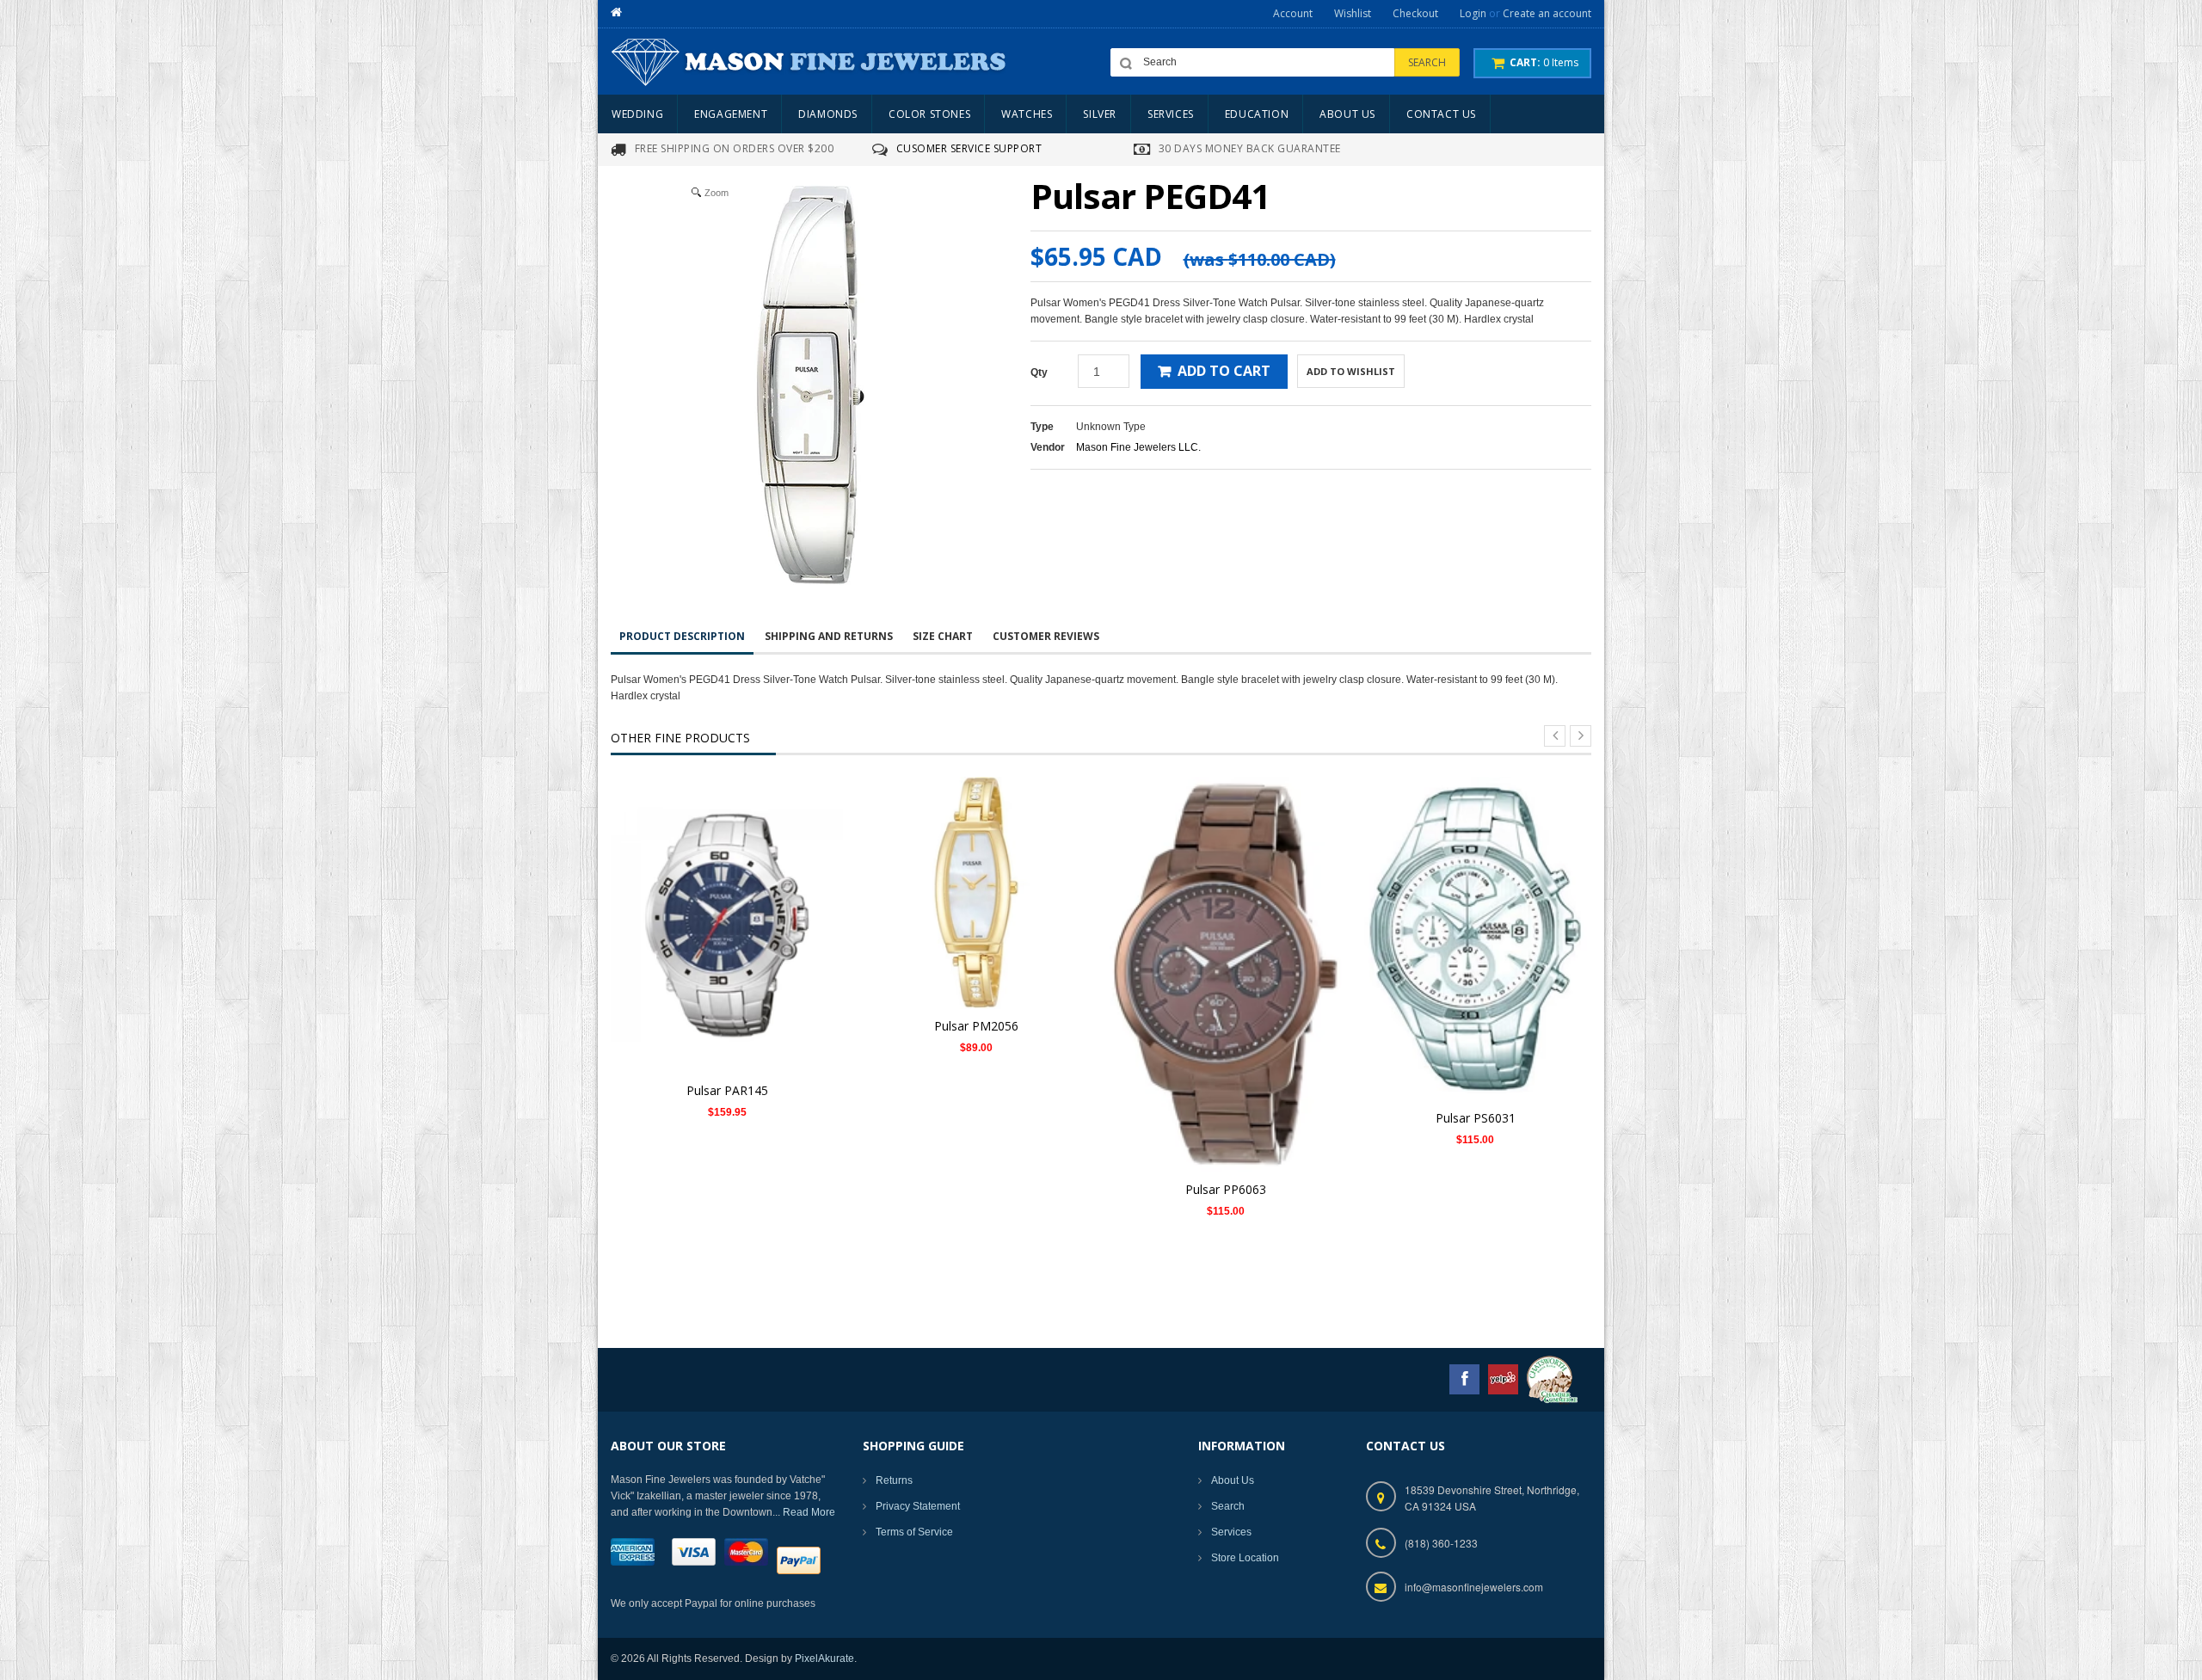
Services (1231, 1532)
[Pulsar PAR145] (727, 925)
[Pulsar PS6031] (1475, 938)
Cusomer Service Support (969, 148)
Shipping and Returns (829, 636)
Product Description (682, 636)
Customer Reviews (1046, 636)
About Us (1233, 1480)
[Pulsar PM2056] (976, 892)
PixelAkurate (824, 1658)
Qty (1039, 372)
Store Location (1245, 1558)
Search (1228, 1506)
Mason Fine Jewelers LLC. (1138, 447)
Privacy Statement (918, 1506)
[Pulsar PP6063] (1226, 974)
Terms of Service (914, 1532)
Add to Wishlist (1351, 371)
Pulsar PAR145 (727, 1090)
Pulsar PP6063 (1226, 1189)
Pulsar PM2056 (976, 1026)
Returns (894, 1480)
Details (732, 898)
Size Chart (943, 636)
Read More (809, 1512)
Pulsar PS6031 (1476, 1118)
